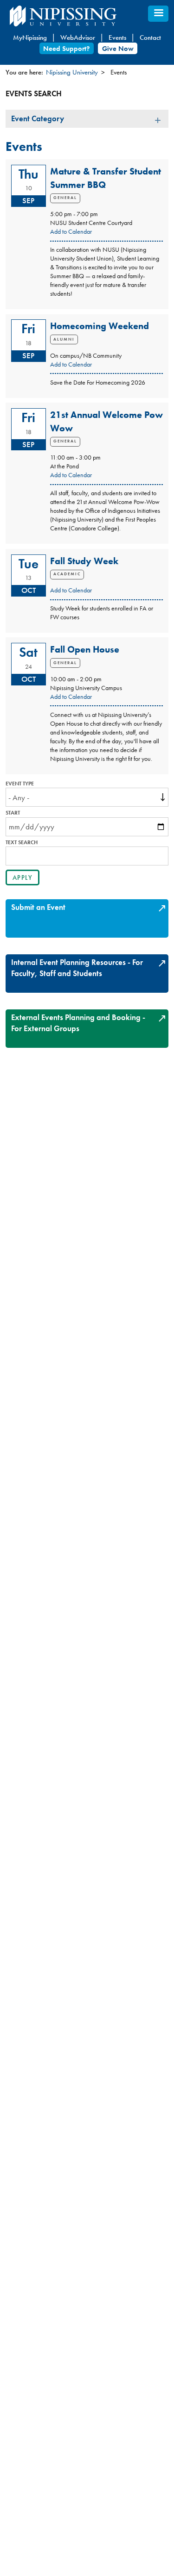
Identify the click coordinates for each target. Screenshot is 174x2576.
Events (117, 37)
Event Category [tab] (38, 118)
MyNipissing (30, 37)
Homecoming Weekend (100, 326)
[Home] (84, 16)
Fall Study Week (84, 561)
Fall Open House (85, 649)
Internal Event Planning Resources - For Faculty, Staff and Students (77, 968)
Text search (22, 843)
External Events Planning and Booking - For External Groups (78, 1023)
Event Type (20, 784)
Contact (150, 37)
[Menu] (158, 14)
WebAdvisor (78, 37)
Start (13, 813)
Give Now (118, 48)
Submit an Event (38, 907)
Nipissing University (72, 72)
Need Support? (66, 48)
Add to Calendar (71, 232)
